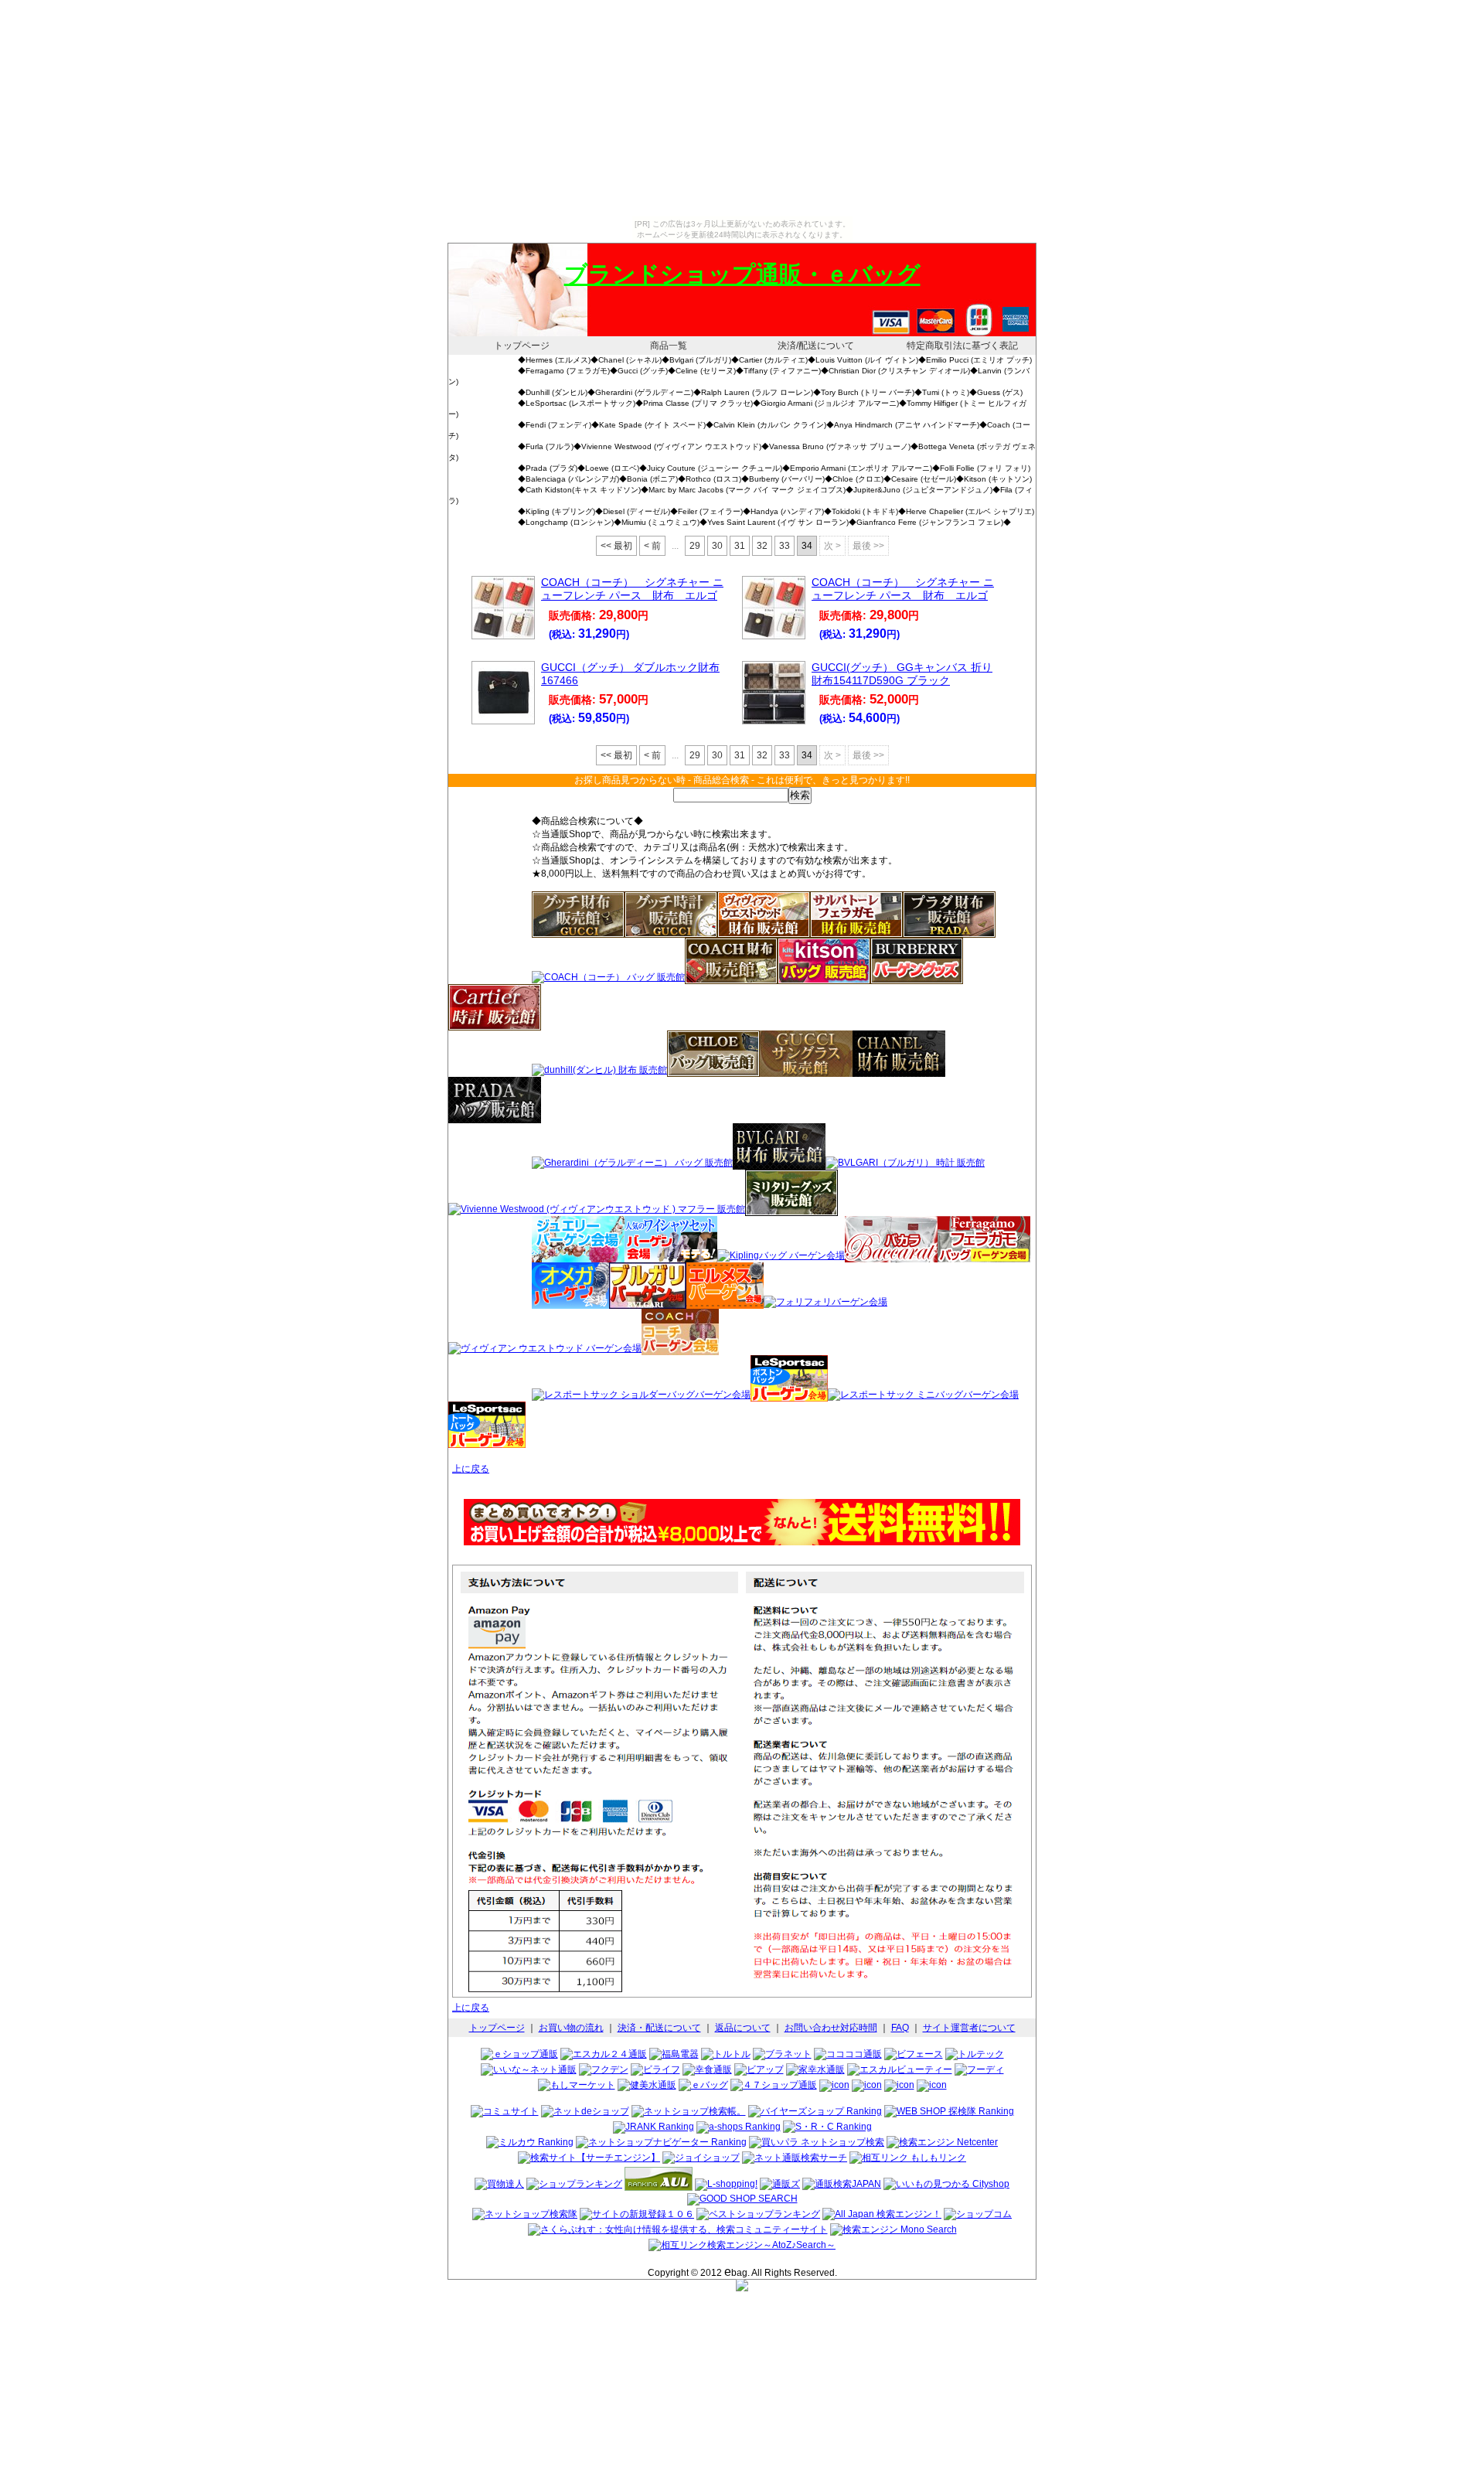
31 (740, 546)
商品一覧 (669, 346)
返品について (743, 2028)
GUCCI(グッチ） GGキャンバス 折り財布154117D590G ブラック (902, 674)
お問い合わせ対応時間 (831, 2028)
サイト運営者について (969, 2028)
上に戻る (471, 1469)
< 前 (652, 546)
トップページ (522, 346)
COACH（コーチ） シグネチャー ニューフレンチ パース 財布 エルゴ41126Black (632, 596)
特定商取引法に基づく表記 (962, 346)
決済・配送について (659, 2028)
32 (762, 546)
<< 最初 (616, 546)
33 (785, 546)
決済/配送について (816, 346)
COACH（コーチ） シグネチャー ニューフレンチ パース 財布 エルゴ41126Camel (903, 596)
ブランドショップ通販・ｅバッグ (742, 274)
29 (695, 546)
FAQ (900, 2028)
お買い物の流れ (571, 2028)
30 (717, 546)
